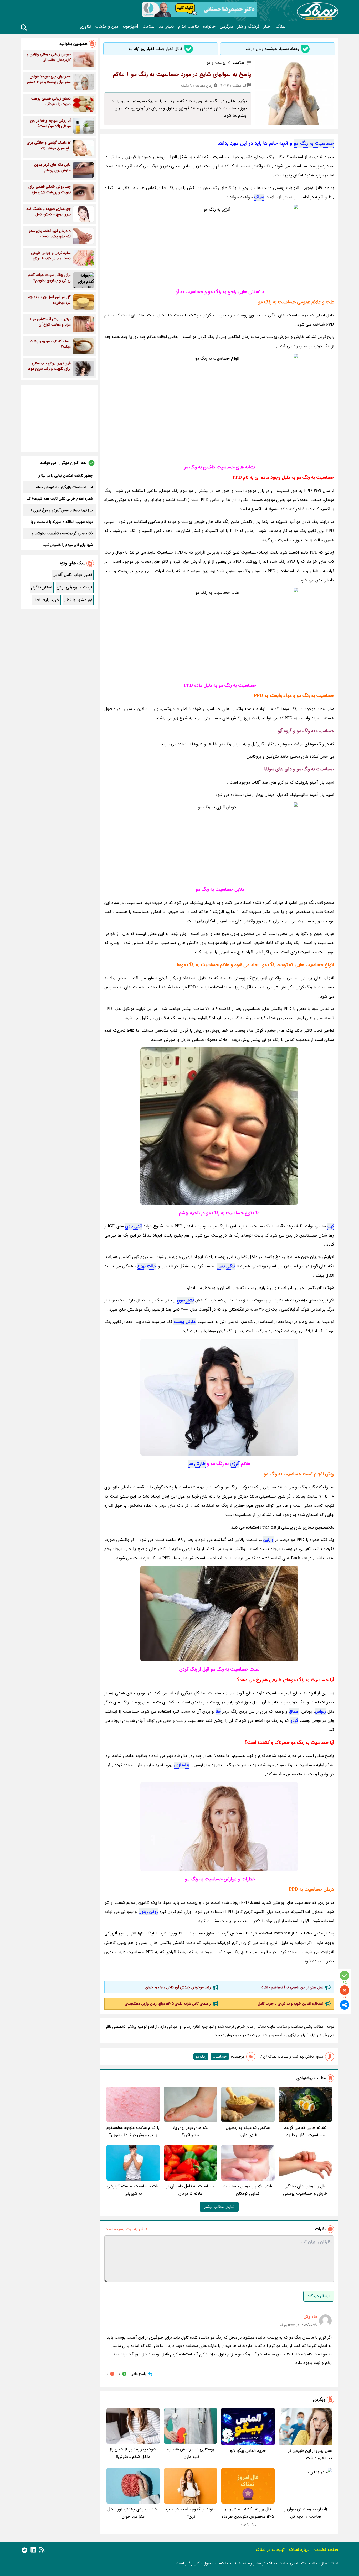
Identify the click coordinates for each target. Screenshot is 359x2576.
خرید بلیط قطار (46, 600)
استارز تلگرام (42, 587)
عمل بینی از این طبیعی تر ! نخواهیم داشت (292, 1987)
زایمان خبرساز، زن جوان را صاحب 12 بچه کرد (305, 2513)
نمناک (281, 27)
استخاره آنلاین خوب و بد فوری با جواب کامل (291, 2004)
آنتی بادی (134, 1226)
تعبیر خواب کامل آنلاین (72, 575)
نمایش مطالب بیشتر (219, 2207)
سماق (294, 1711)
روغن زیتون (148, 1912)
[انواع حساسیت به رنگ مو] (219, 1613)
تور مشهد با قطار (78, 600)
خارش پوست (185, 1322)
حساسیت (220, 2057)
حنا (218, 1711)
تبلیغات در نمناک (270, 2550)
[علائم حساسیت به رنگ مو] (219, 633)
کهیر (331, 1226)
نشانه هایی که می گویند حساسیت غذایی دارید (305, 2131)
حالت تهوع (147, 1266)
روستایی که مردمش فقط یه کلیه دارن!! (191, 2453)
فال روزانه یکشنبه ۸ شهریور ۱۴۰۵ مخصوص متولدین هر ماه (248, 2513)
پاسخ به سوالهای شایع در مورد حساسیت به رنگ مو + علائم (182, 74)
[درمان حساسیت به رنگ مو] (219, 1827)
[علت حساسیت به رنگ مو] (219, 1397)
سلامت (148, 27)
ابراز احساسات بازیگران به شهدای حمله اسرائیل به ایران (64, 487)
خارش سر (197, 1464)
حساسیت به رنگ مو (314, 143)
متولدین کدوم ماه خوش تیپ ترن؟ (191, 2513)
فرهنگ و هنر (248, 27)
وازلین (268, 1540)
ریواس (320, 1711)
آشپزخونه (130, 27)
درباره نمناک (299, 2550)
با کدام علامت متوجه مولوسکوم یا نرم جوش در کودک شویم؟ (133, 2131)
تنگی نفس (226, 1266)
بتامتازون (181, 1765)
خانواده (209, 27)
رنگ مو (201, 2057)
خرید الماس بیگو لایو (248, 2451)
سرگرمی (226, 27)
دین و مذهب (107, 27)
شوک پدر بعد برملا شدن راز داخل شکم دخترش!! (133, 2453)
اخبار (268, 27)
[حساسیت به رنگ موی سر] (219, 842)
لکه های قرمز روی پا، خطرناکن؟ (191, 2131)
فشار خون (186, 1300)
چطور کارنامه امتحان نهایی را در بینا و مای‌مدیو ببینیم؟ (66, 476)
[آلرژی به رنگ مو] (219, 406)
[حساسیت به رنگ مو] (219, 244)
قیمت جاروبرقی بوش (75, 587)
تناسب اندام (189, 27)
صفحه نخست (326, 2550)
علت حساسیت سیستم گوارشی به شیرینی (133, 2190)
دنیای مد (166, 27)
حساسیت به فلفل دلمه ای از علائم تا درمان (190, 2190)
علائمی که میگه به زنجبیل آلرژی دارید (248, 2131)
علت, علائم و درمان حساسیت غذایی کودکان (248, 2190)
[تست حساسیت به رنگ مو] (219, 1126)
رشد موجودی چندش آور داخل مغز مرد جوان (178, 1987)
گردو (294, 1721)
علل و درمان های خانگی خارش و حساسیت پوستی (305, 2190)
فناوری (85, 27)
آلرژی (235, 1464)
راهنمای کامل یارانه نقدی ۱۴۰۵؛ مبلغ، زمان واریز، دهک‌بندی (168, 2004)
